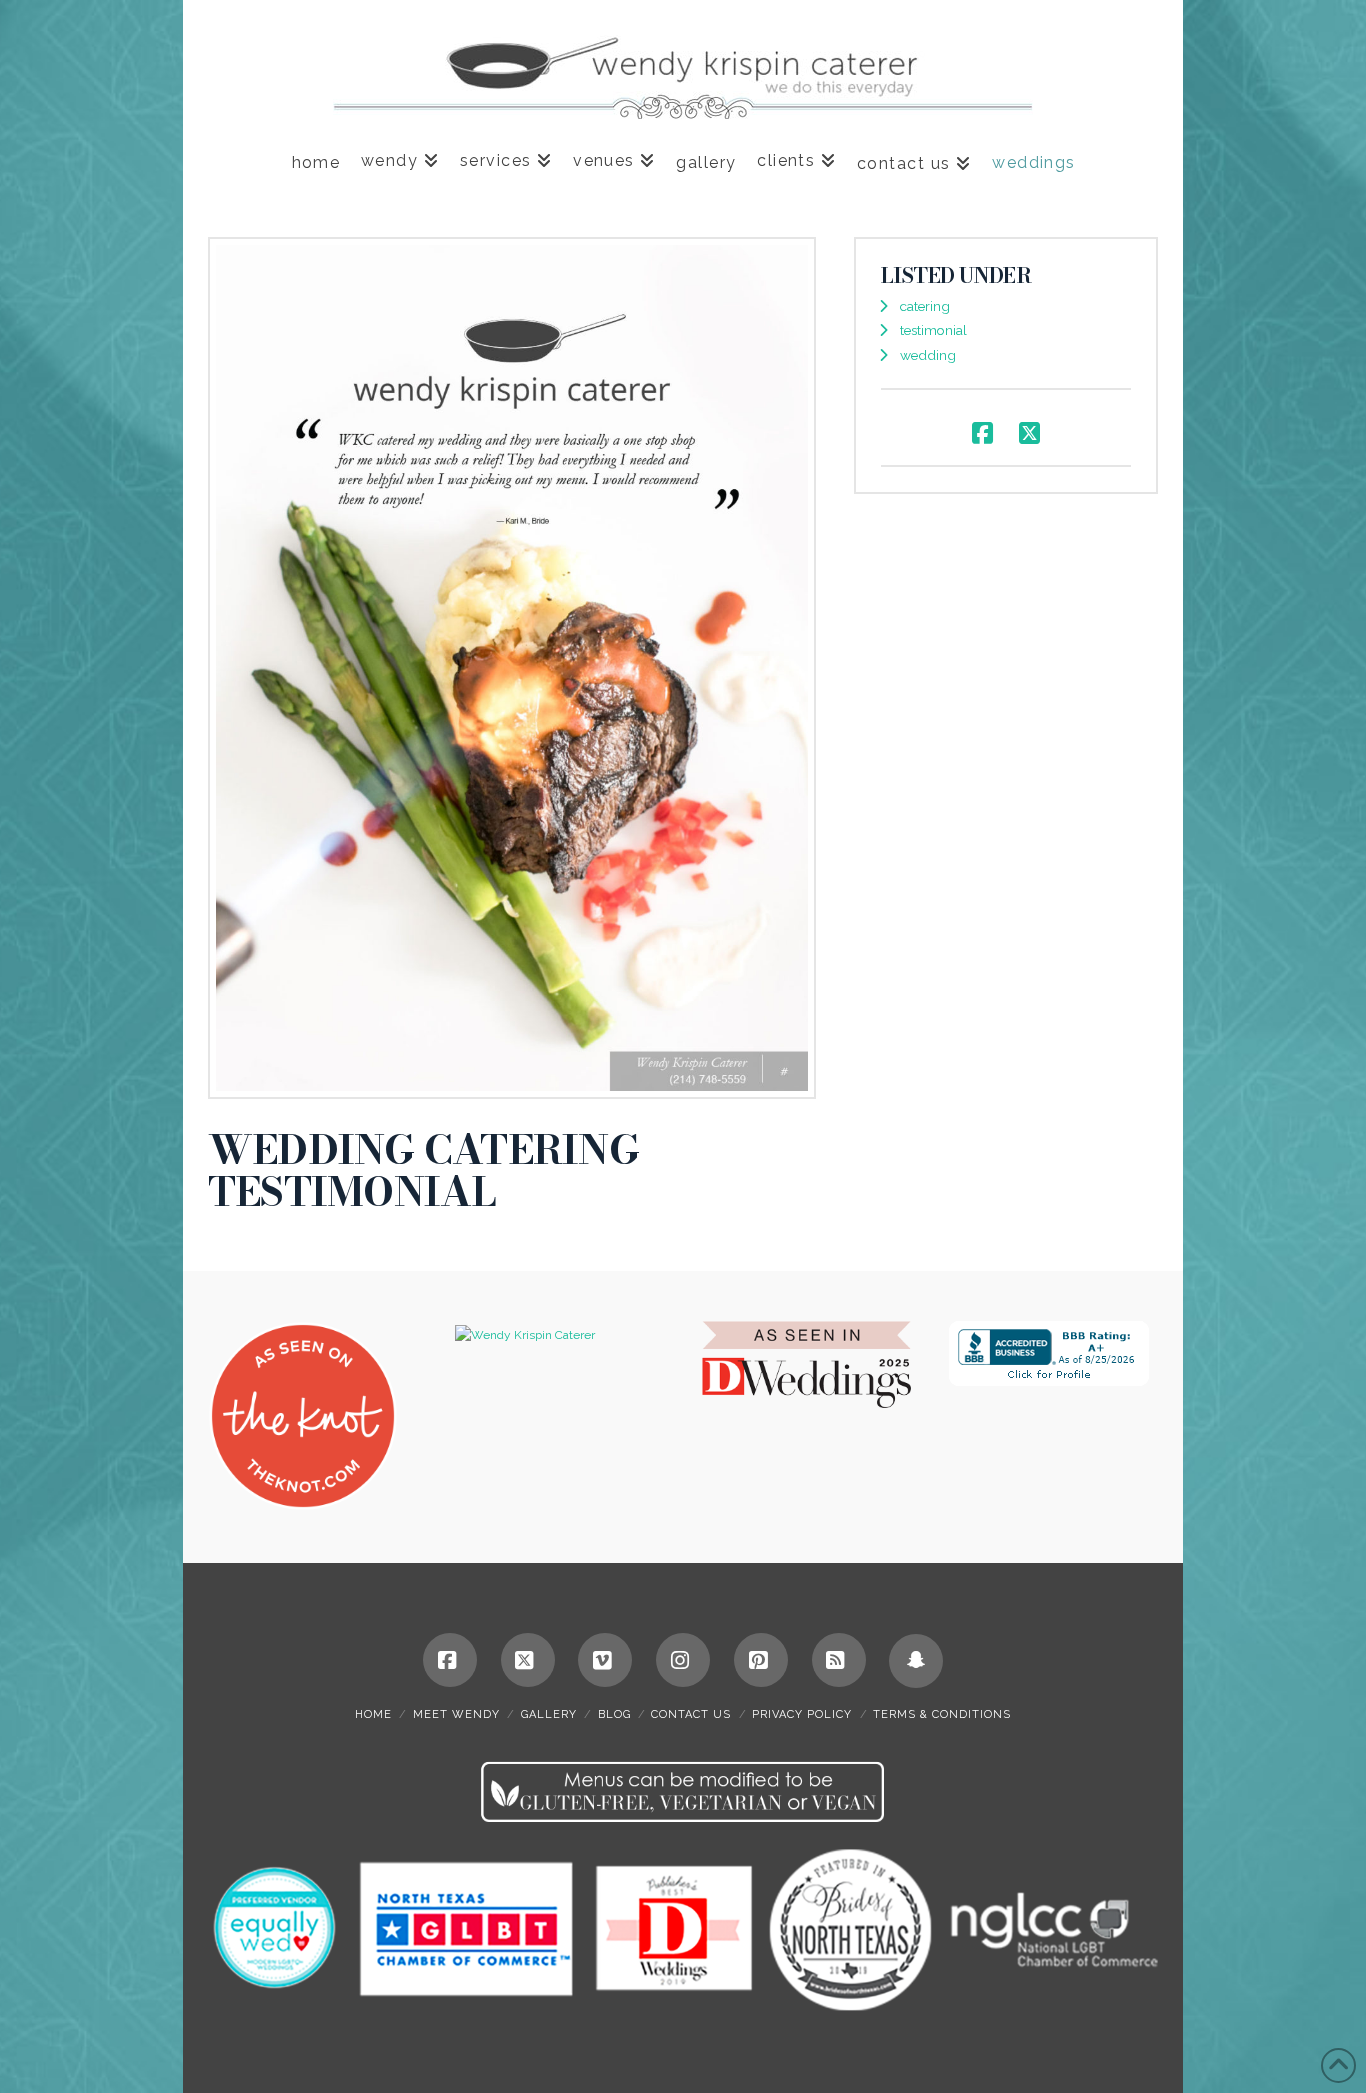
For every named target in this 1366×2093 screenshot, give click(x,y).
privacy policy (802, 1714)
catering (925, 306)
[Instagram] (683, 1660)
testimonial (933, 330)
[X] (528, 1660)
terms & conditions (942, 1714)
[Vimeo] (605, 1660)
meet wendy (456, 1714)
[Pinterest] (761, 1660)
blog (614, 1714)
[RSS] (839, 1660)
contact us (691, 1714)
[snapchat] (916, 1661)
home (373, 1714)
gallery (549, 1714)
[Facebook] (450, 1660)
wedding (928, 355)
